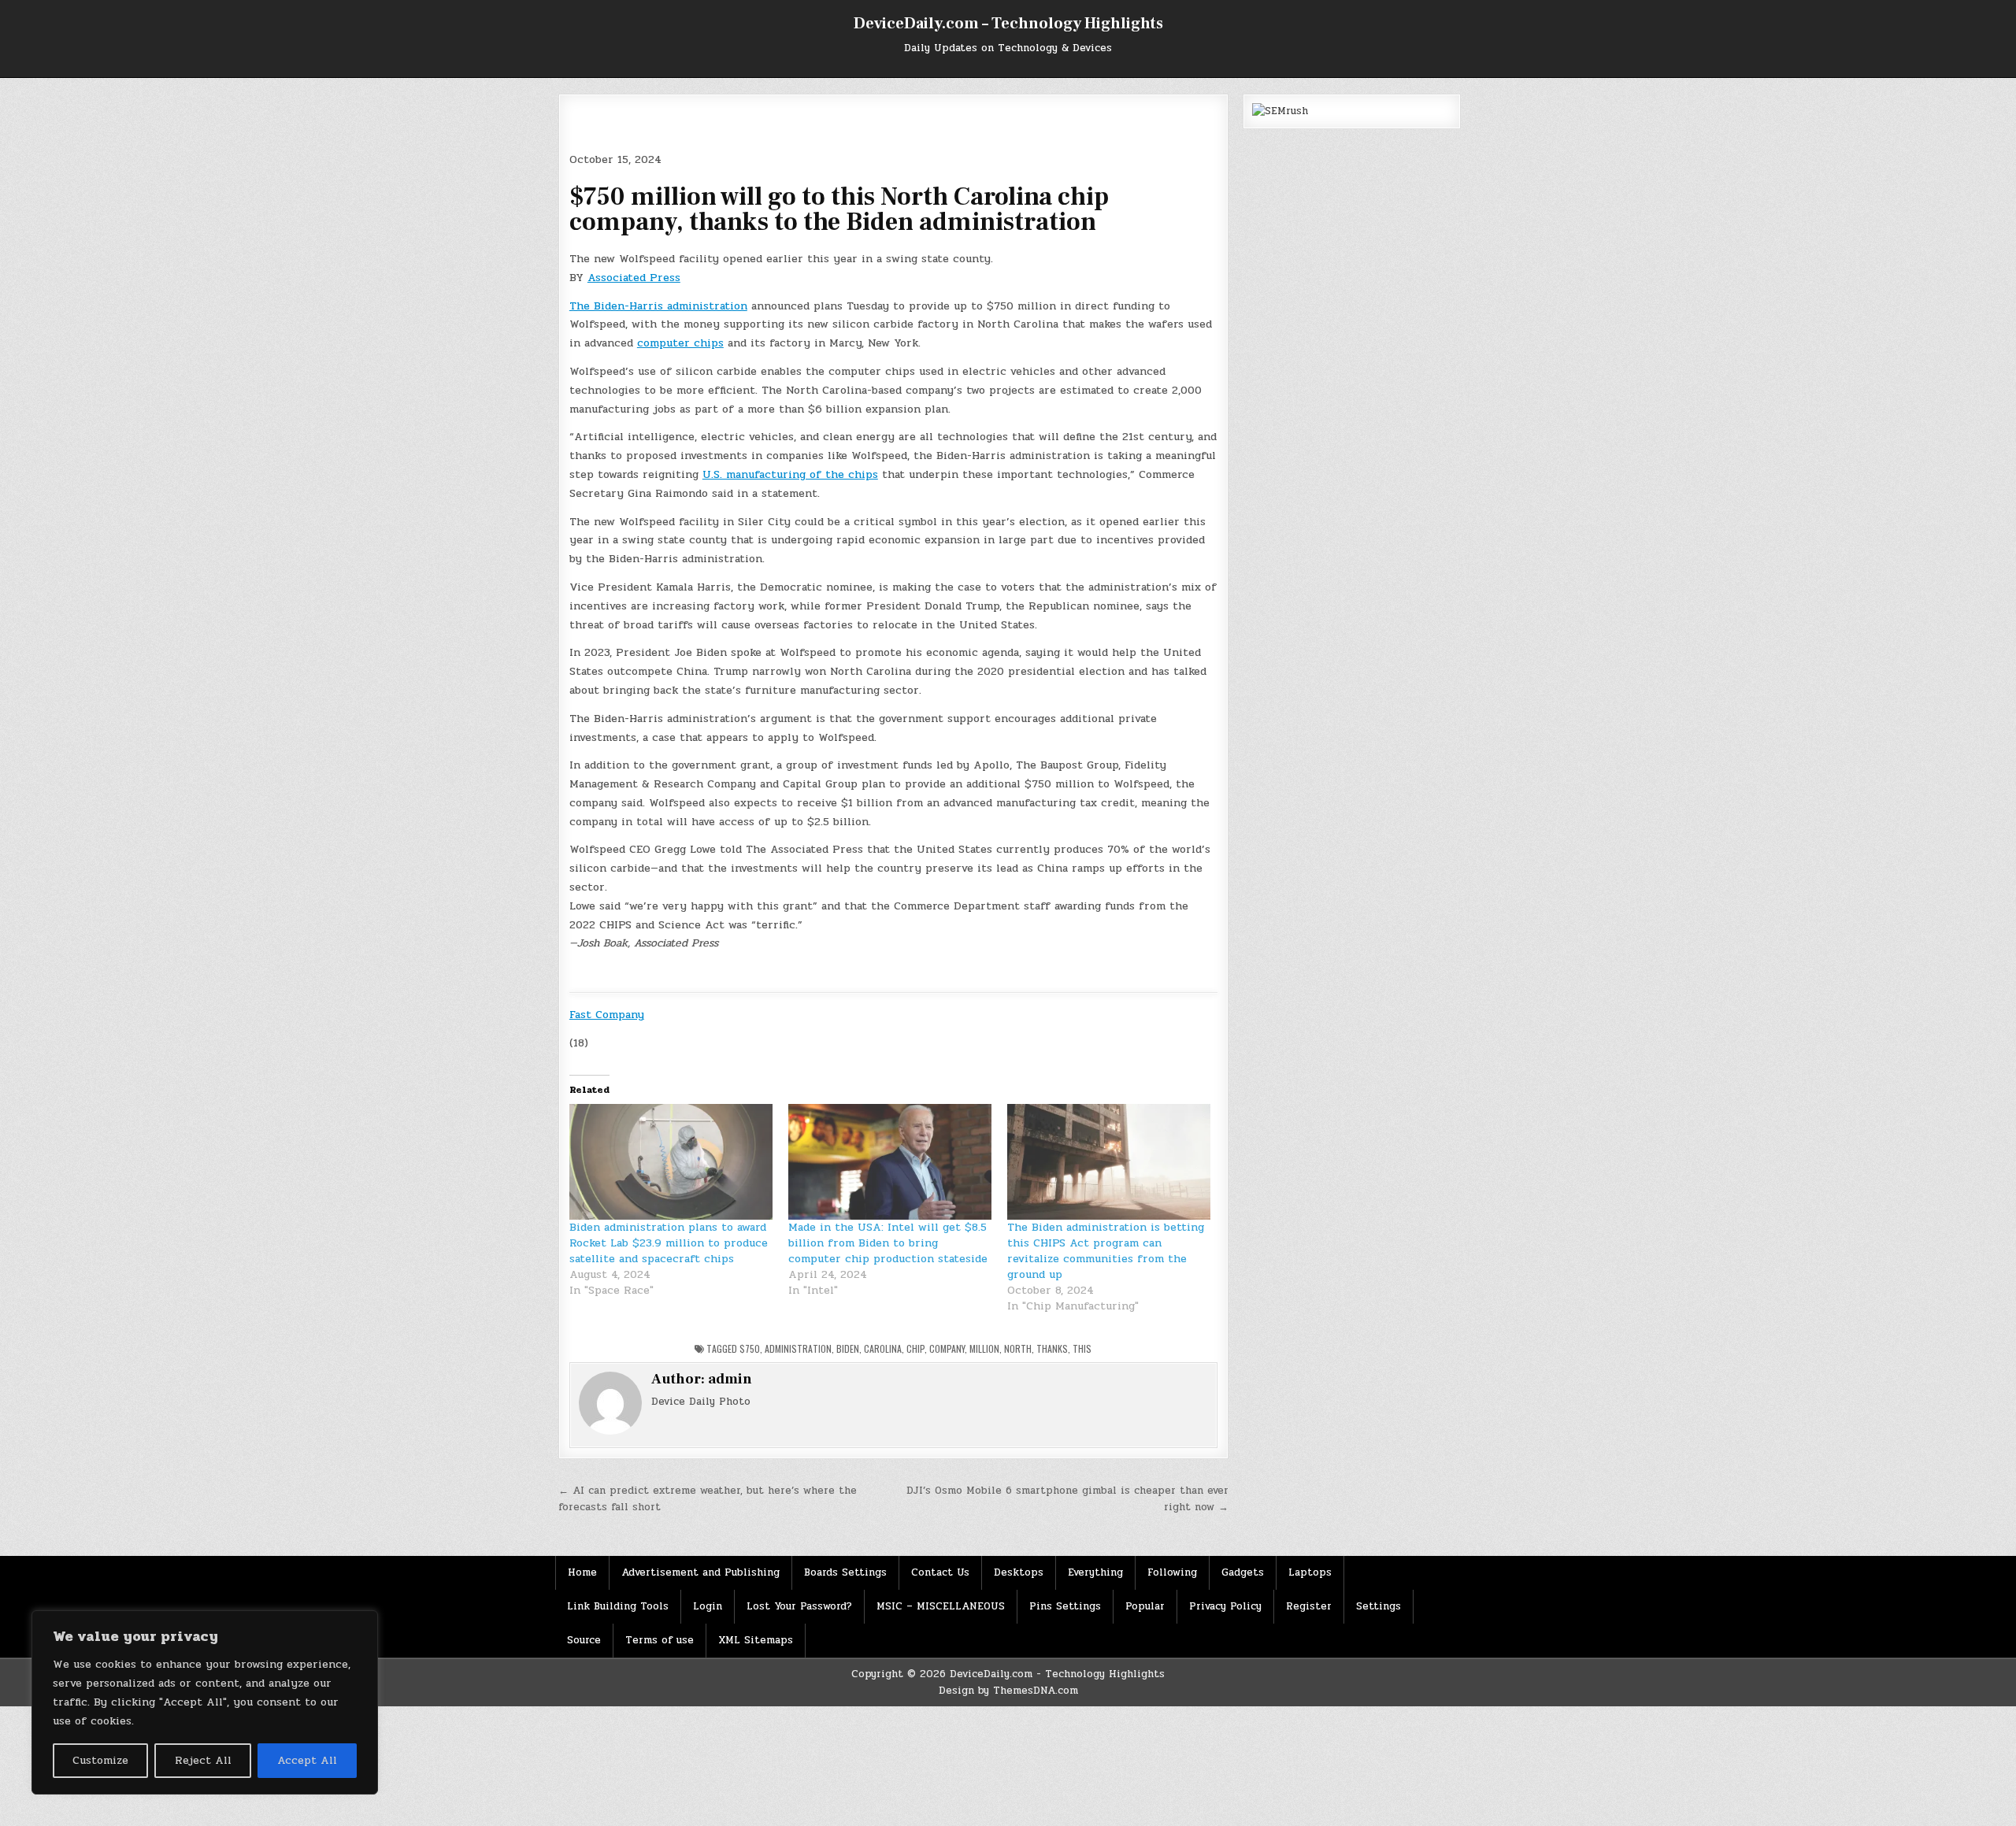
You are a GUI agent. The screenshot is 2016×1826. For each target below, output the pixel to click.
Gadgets (1243, 1572)
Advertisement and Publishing (700, 1572)
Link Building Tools (618, 1606)
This (1082, 1348)
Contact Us (940, 1572)
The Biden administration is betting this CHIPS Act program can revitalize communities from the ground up (1106, 1251)
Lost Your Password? (799, 1606)
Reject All (203, 1760)
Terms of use (660, 1640)
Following (1172, 1572)
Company (947, 1348)
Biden (848, 1348)
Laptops (1310, 1572)
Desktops (1019, 1572)
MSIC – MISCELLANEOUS (941, 1606)
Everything (1095, 1572)
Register (1309, 1606)
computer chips (680, 343)
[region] (205, 1702)
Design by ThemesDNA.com (1008, 1691)
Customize (100, 1760)
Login (708, 1606)
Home (582, 1572)
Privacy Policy (1225, 1606)
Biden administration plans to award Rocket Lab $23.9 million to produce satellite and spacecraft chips (669, 1243)
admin (730, 1379)
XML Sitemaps (756, 1640)
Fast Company (607, 1015)
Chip (915, 1348)
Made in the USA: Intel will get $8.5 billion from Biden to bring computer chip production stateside (888, 1243)
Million (984, 1348)
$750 (750, 1348)
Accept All (307, 1760)
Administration (798, 1348)
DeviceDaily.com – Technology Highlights (1008, 24)
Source (584, 1640)
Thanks (1052, 1348)
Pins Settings (1065, 1606)
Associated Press (634, 278)
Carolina (883, 1348)
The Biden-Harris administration (658, 306)
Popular (1145, 1606)
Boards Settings (845, 1572)
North (1018, 1348)
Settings (1379, 1606)
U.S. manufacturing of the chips (790, 474)
